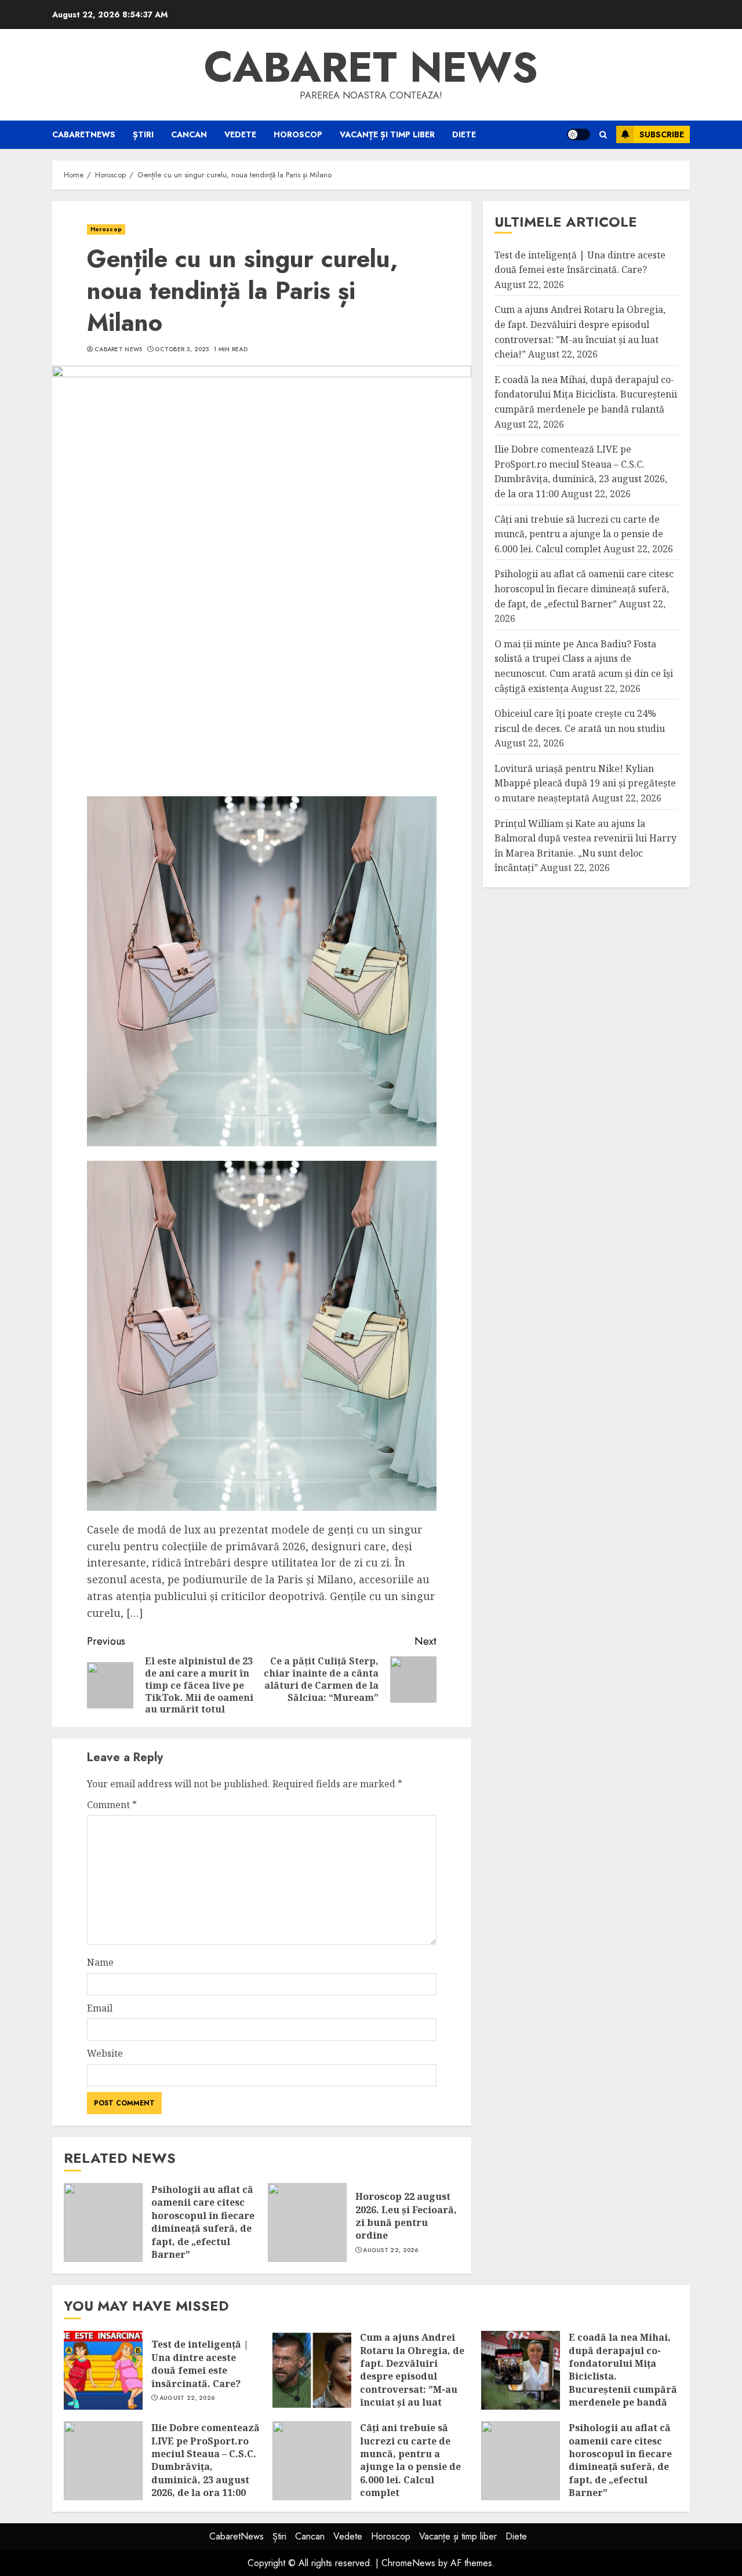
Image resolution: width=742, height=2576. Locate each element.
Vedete (240, 134)
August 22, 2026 (391, 2250)
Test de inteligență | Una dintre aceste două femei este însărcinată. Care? (200, 2364)
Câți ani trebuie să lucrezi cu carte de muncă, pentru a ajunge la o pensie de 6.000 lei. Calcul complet (579, 533)
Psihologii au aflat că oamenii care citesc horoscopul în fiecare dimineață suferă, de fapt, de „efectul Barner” (203, 2222)
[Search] (603, 135)
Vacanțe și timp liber (387, 134)
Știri (143, 134)
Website (105, 2053)
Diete (464, 134)
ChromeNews (408, 2563)
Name (100, 1962)
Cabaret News (119, 349)
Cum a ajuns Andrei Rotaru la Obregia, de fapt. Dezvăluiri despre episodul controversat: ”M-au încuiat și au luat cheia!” (412, 2376)
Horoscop (298, 134)
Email (100, 2008)
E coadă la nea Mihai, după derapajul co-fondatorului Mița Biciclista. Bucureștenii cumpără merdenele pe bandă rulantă (586, 394)
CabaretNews (84, 134)
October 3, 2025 (182, 349)
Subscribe (662, 134)
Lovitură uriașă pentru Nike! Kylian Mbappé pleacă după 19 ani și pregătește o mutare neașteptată (585, 783)
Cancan (189, 134)
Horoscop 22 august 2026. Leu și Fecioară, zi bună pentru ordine (406, 2216)
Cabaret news (371, 67)
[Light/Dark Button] (579, 134)
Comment (112, 1805)
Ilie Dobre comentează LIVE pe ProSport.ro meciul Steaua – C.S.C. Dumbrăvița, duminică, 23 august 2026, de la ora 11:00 (205, 2460)
